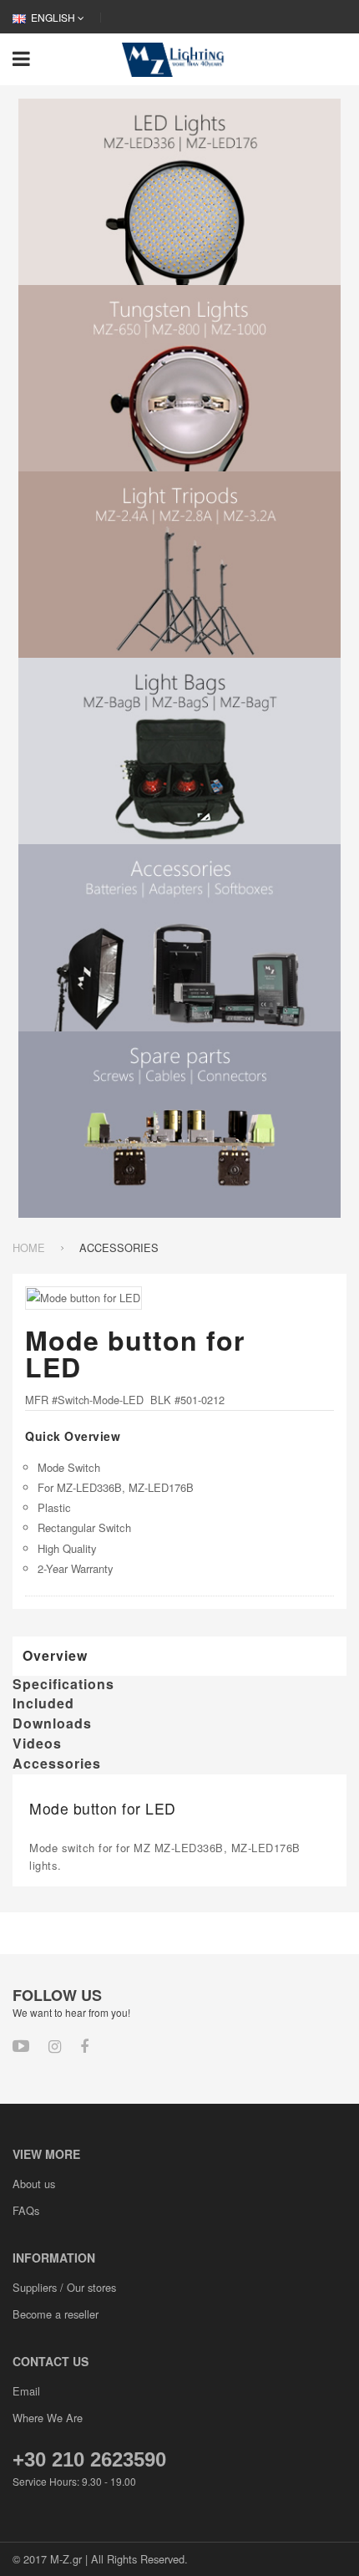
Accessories (57, 1764)
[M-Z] (176, 58)
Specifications (63, 1684)
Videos (37, 1744)
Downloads (52, 1723)
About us (34, 2184)
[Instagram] (55, 2045)
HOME (29, 1247)
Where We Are (48, 2418)
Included (43, 1703)
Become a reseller (56, 2314)
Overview (55, 1655)
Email (26, 2391)
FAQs (26, 2210)
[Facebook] (84, 2045)
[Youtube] (21, 2045)
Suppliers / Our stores (64, 2287)
